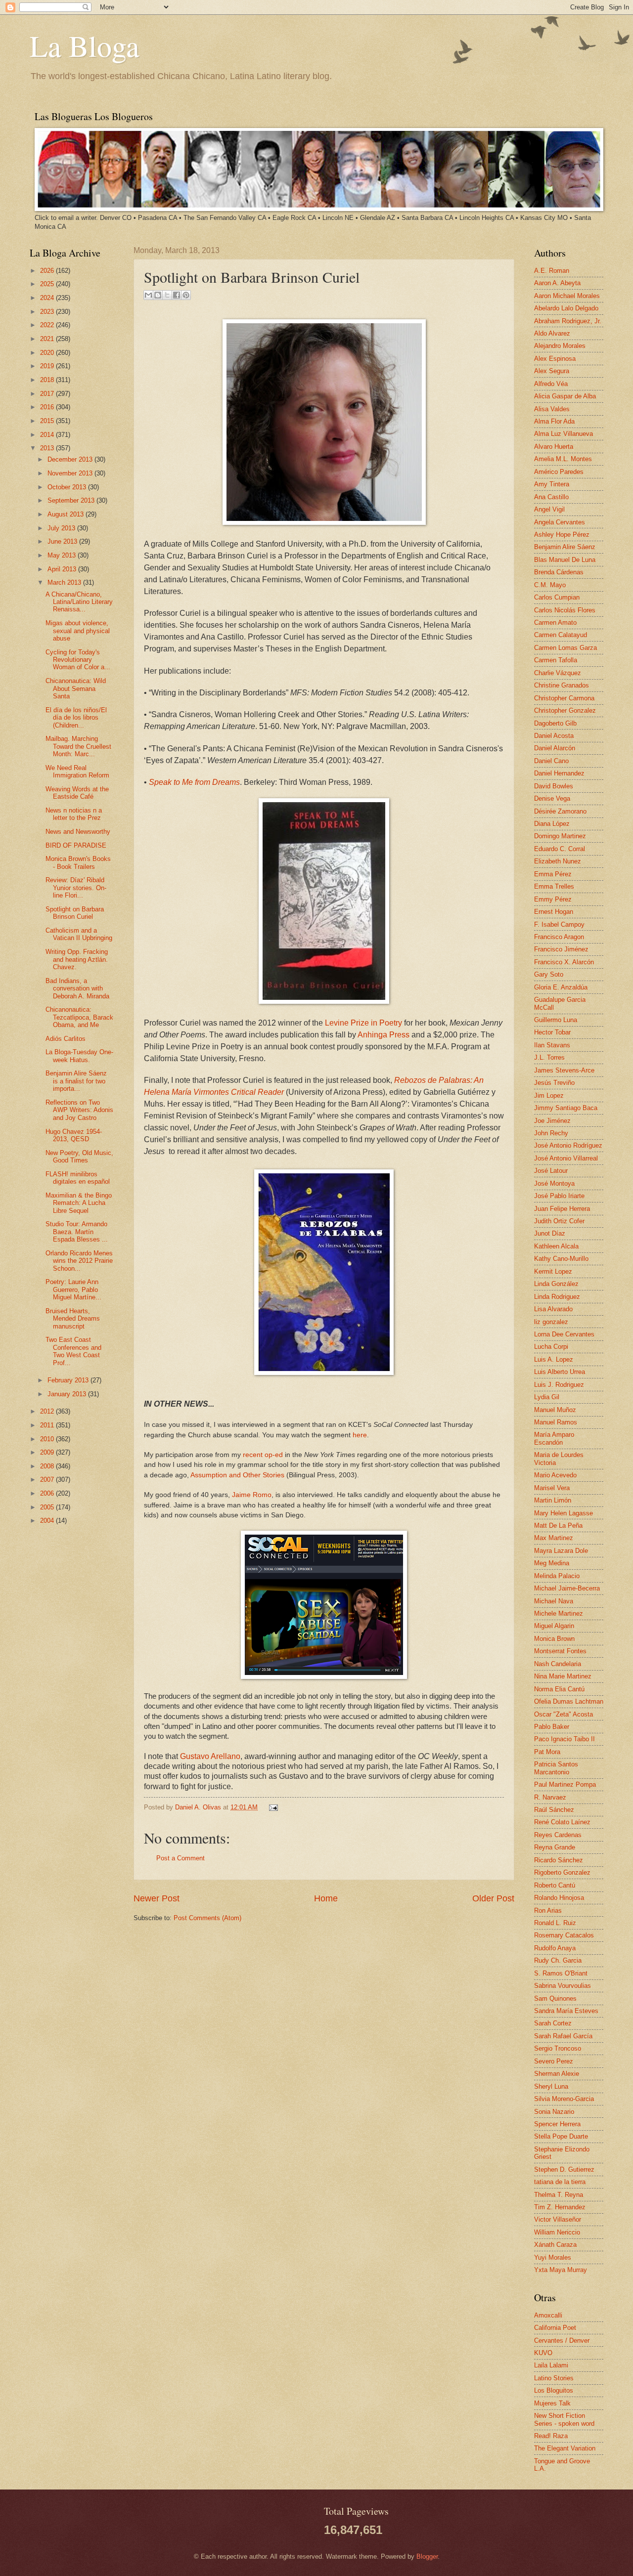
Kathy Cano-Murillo (561, 1259)
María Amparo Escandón (554, 1438)
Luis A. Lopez (554, 1359)
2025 (48, 284)
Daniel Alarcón (555, 748)
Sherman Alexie (557, 2074)
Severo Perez (554, 2061)
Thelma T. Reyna (559, 2195)
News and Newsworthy (78, 832)
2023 (48, 312)
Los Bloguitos (554, 2390)
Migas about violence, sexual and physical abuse (78, 631)
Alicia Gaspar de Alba (565, 396)
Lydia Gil (547, 1397)
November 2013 (71, 473)
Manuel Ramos (556, 1422)
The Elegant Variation (565, 2448)
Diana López (552, 824)
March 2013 (65, 582)
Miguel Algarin (554, 1626)
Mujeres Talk (552, 2403)
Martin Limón (553, 1500)
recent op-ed (263, 1455)
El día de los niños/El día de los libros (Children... (76, 718)
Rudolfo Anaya (555, 1948)
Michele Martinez (559, 1613)
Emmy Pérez (553, 899)
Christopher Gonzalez (565, 710)
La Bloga (85, 45)
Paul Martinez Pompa (565, 1784)
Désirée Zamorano (560, 811)
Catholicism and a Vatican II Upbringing (79, 934)
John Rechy (551, 1133)
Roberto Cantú (555, 1885)
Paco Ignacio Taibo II (565, 1739)
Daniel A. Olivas (199, 1807)
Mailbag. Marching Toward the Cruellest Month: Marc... (78, 746)
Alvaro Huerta (554, 447)
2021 (48, 339)
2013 (48, 448)
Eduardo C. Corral (560, 849)
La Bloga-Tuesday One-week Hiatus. (79, 1056)
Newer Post (157, 1898)
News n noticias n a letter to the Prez (74, 814)
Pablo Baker (552, 1727)
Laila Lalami (551, 2365)
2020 (48, 353)
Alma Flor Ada (554, 421)
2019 (48, 366)
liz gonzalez (551, 1322)
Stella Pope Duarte (561, 2136)
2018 (48, 380)
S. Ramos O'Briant (561, 1973)
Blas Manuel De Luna (565, 560)
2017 (48, 394)
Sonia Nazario (554, 2112)
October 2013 (68, 487)
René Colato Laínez (562, 1822)
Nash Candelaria (558, 1664)
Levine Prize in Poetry (363, 1023)
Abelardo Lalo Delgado (566, 308)
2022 (48, 325)
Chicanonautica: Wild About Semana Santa (76, 688)
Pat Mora (547, 1752)
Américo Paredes (559, 472)
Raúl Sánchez (554, 1810)
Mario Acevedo (555, 1475)
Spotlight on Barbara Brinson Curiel (75, 913)
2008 (48, 1466)
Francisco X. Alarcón (564, 962)
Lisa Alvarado (553, 1309)
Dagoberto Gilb (555, 723)
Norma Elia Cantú (559, 1689)
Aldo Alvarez (552, 333)
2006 (48, 1493)
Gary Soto (549, 974)
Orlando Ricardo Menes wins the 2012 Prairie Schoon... (79, 1261)
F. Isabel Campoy (559, 924)
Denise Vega (552, 798)
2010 (48, 1439)
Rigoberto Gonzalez (562, 1872)
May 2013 (63, 555)
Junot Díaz (550, 1233)
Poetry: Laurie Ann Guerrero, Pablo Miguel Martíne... (73, 1289)
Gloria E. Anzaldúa (561, 987)
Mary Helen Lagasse (564, 1513)
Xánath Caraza (555, 2245)
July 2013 (62, 528)
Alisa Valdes (552, 409)
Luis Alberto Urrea (560, 1372)
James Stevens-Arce (564, 1070)
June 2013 (63, 541)
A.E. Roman (552, 271)
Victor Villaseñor (558, 2219)
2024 (48, 298)
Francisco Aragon (559, 937)
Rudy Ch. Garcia (558, 1960)
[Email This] (148, 295)
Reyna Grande (555, 1847)
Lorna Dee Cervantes (564, 1334)
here (360, 1435)
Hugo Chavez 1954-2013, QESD (74, 1135)
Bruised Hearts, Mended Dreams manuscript (73, 1319)
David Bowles (554, 786)
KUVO (543, 2353)
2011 (48, 1425)
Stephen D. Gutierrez (564, 2169)
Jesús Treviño (554, 1083)
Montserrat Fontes (560, 1651)
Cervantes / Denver (562, 2340)
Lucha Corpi (551, 1347)
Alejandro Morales (560, 346)
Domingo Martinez (560, 836)
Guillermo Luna (556, 1020)
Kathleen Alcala (556, 1246)
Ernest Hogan (554, 912)
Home (326, 1898)
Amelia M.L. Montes (563, 459)
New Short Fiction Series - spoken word (564, 2419)
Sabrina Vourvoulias (563, 1986)
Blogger (427, 2556)
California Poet (555, 2328)
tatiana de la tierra (560, 2182)
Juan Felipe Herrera (562, 1209)
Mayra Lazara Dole (561, 1551)
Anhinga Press (384, 1035)
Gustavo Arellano (210, 1756)
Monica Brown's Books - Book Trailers (78, 862)
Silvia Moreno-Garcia (564, 2099)
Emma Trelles (554, 886)
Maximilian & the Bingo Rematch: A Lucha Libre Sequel (79, 1203)
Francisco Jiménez (561, 949)
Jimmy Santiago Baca (566, 1108)
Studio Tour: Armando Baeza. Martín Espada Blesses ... (77, 1232)
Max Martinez (554, 1538)
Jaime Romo (252, 1495)
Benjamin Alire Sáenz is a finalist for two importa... (76, 1081)
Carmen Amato (555, 623)
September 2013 (72, 500)
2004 (48, 1521)
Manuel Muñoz (555, 1410)
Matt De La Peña (558, 1525)
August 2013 (67, 514)
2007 (48, 1480)
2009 (48, 1452)
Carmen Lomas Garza (565, 648)
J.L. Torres (549, 1057)
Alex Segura (552, 371)
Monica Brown (554, 1639)
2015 (48, 421)
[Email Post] (272, 1807)
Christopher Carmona (564, 698)
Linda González (556, 1284)
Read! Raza (551, 2436)
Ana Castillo (551, 497)
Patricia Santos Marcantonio (556, 1768)
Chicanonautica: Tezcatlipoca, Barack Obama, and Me (79, 1017)
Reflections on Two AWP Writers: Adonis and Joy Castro (79, 1110)
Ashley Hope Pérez (562, 535)
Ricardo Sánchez (559, 1860)
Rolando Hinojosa (559, 1898)
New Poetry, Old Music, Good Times (79, 1157)
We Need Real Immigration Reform (77, 772)
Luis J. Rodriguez (559, 1385)
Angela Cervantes (560, 522)
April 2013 (63, 569)
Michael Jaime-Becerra (567, 1588)
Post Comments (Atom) (207, 1918)
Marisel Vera (552, 1488)
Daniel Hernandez (559, 773)
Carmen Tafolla (556, 660)
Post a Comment (181, 1858)
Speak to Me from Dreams (194, 782)
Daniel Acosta (554, 736)
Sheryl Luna (551, 2086)
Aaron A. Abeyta (557, 283)
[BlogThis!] (158, 295)
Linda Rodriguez (557, 1297)
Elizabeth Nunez (558, 861)
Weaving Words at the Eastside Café (77, 793)
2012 (48, 1411)
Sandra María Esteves (566, 2011)
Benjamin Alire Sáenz (565, 547)
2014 (48, 435)
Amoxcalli (548, 2315)
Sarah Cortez (553, 2023)
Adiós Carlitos (66, 1039)
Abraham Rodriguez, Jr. (568, 321)
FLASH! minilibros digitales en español (78, 1178)
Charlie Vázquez (558, 673)
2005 (48, 1507)
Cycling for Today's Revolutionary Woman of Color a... (78, 660)
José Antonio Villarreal (566, 1158)
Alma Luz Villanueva (564, 434)
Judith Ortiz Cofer (559, 1221)
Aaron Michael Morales (567, 296)
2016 (48, 407)
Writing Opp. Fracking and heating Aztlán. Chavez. (77, 959)
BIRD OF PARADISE (76, 845)
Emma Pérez (553, 874)
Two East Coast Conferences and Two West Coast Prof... (73, 1351)
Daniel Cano (551, 761)
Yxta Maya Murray (561, 2270)
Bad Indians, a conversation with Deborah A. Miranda (77, 988)
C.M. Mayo (550, 585)
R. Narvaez (550, 1797)
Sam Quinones (555, 1998)
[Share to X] (167, 295)
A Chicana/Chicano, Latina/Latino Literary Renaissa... (79, 602)
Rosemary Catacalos (564, 1935)
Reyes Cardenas (558, 1835)
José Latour (551, 1171)
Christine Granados (562, 685)
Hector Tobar (552, 1032)
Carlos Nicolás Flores (565, 610)
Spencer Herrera (557, 2124)
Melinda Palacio (557, 1576)
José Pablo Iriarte (559, 1196)
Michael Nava (554, 1601)
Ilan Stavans (552, 1045)
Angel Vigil (549, 509)
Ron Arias (548, 1911)
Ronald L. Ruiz (555, 1923)
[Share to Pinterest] (186, 295)
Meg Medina (552, 1563)
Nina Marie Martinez (563, 1676)
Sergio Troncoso (558, 2048)
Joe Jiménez (552, 1121)
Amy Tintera (552, 484)
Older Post (493, 1898)
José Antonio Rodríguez (568, 1145)
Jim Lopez (549, 1095)
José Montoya (554, 1183)
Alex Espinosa (555, 359)
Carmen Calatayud (561, 635)
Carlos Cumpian (557, 597)
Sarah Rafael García (563, 2036)
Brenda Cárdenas (559, 572)
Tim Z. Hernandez (560, 2207)
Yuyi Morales (553, 2257)
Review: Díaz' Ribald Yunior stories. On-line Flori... (76, 888)
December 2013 (71, 459)
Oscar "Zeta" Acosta (564, 1714)
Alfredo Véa (551, 384)
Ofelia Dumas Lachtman (569, 1701)
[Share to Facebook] (177, 295)
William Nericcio (557, 2232)
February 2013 (69, 1380)
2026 (48, 271)
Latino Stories (554, 2378)
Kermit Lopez (553, 1271)
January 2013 (68, 1394)
